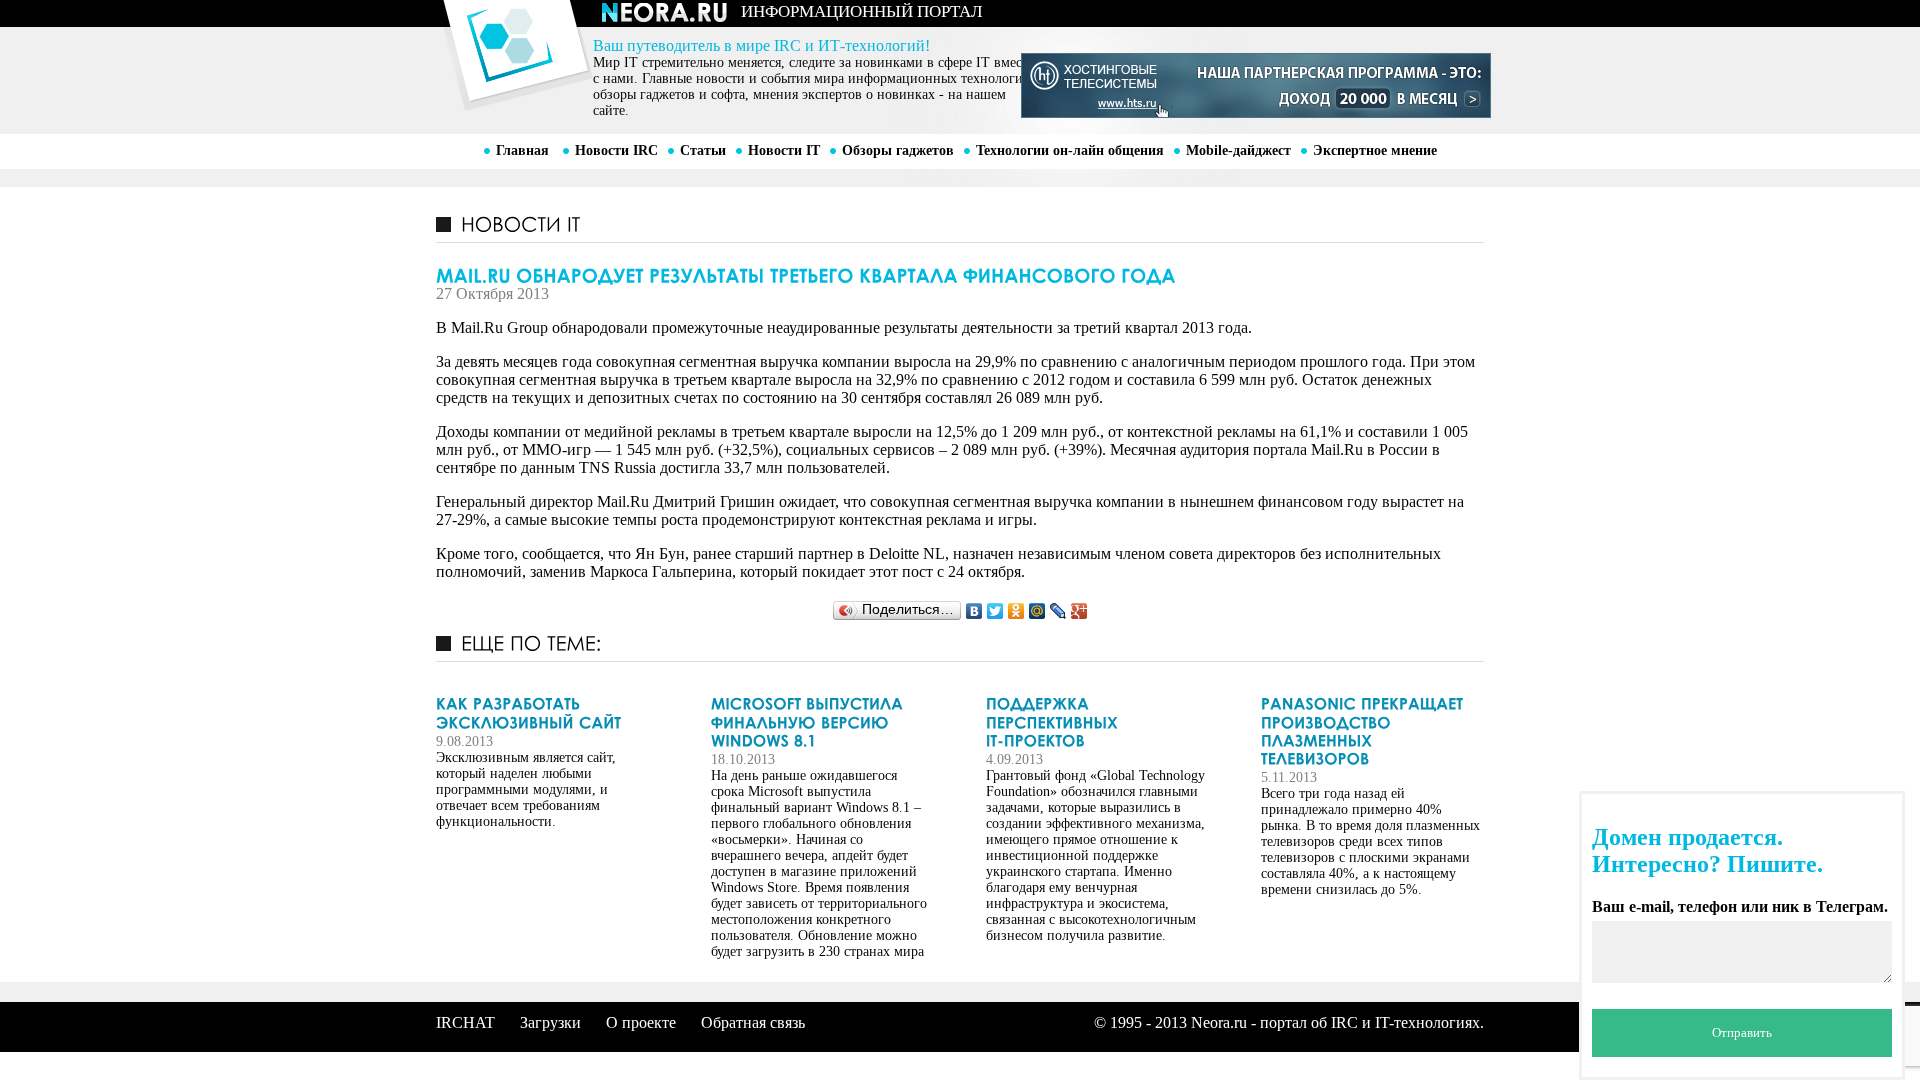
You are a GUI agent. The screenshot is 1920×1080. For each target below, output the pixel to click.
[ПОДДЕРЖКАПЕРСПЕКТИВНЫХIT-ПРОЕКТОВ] (1096, 722)
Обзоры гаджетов (898, 150)
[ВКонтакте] (974, 611)
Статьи (703, 150)
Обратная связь (753, 1022)
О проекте (641, 1022)
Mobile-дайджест (1238, 150)
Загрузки (550, 1022)
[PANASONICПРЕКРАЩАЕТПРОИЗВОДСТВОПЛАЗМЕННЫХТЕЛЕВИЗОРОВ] (1371, 731)
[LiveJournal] (1058, 611)
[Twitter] (995, 611)
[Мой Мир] (1037, 611)
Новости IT (784, 150)
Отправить (1742, 1032)
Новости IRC (616, 150)
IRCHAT (465, 1022)
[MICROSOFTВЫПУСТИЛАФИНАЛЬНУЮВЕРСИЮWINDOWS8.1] (821, 722)
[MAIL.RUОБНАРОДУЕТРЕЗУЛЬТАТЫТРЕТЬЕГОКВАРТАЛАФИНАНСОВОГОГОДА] (960, 274)
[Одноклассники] (1016, 611)
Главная (522, 150)
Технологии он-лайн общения (1070, 150)
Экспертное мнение (1375, 150)
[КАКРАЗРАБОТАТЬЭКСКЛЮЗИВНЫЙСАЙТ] (546, 713)
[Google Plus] (1079, 611)
